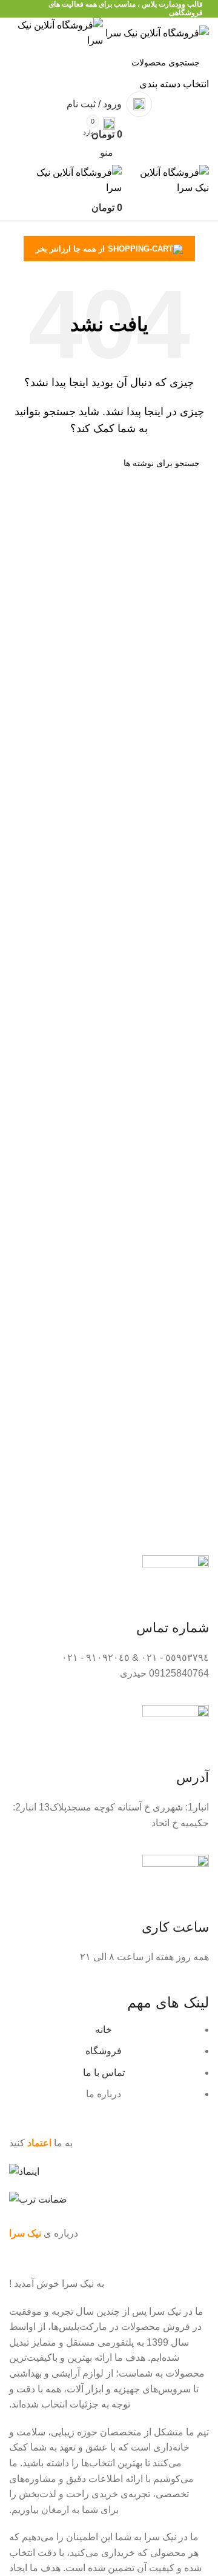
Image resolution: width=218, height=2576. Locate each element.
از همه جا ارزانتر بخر (70, 249)
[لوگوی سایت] (156, 32)
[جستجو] (23, 70)
